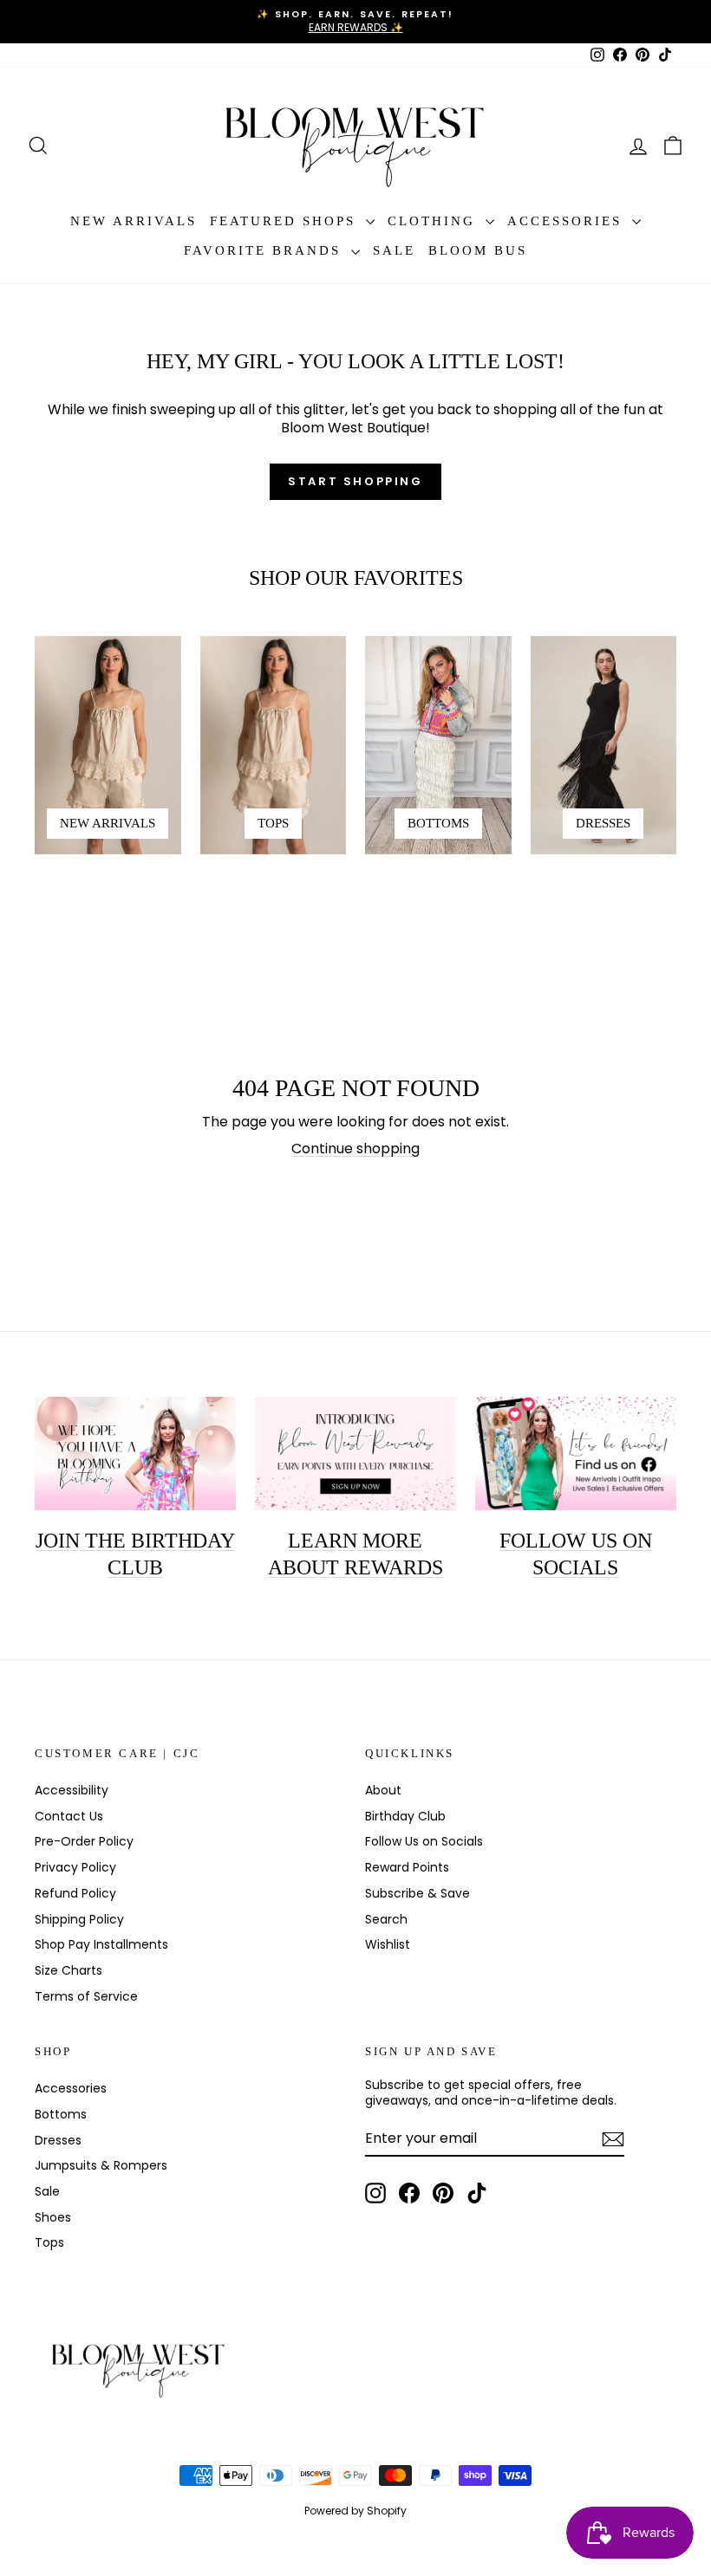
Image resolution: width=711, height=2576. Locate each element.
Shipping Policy (79, 1919)
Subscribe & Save (417, 1893)
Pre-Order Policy (84, 1841)
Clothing (434, 221)
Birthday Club (405, 1816)
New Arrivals (134, 221)
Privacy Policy (75, 1867)
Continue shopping (355, 1148)
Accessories (567, 221)
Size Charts (68, 1970)
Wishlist (388, 1944)
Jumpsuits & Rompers (101, 2165)
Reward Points (407, 1867)
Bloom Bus (478, 250)
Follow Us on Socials (424, 1841)
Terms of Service (86, 1996)
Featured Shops (286, 221)
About (383, 1790)
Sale (394, 250)
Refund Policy (75, 1893)
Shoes (53, 2217)
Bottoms (61, 2114)
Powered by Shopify (355, 2511)
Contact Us (69, 1816)
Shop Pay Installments (101, 1944)
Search (386, 1919)
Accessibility (72, 1790)
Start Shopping (355, 481)
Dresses (58, 2140)
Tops (49, 2242)
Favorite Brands (265, 250)
